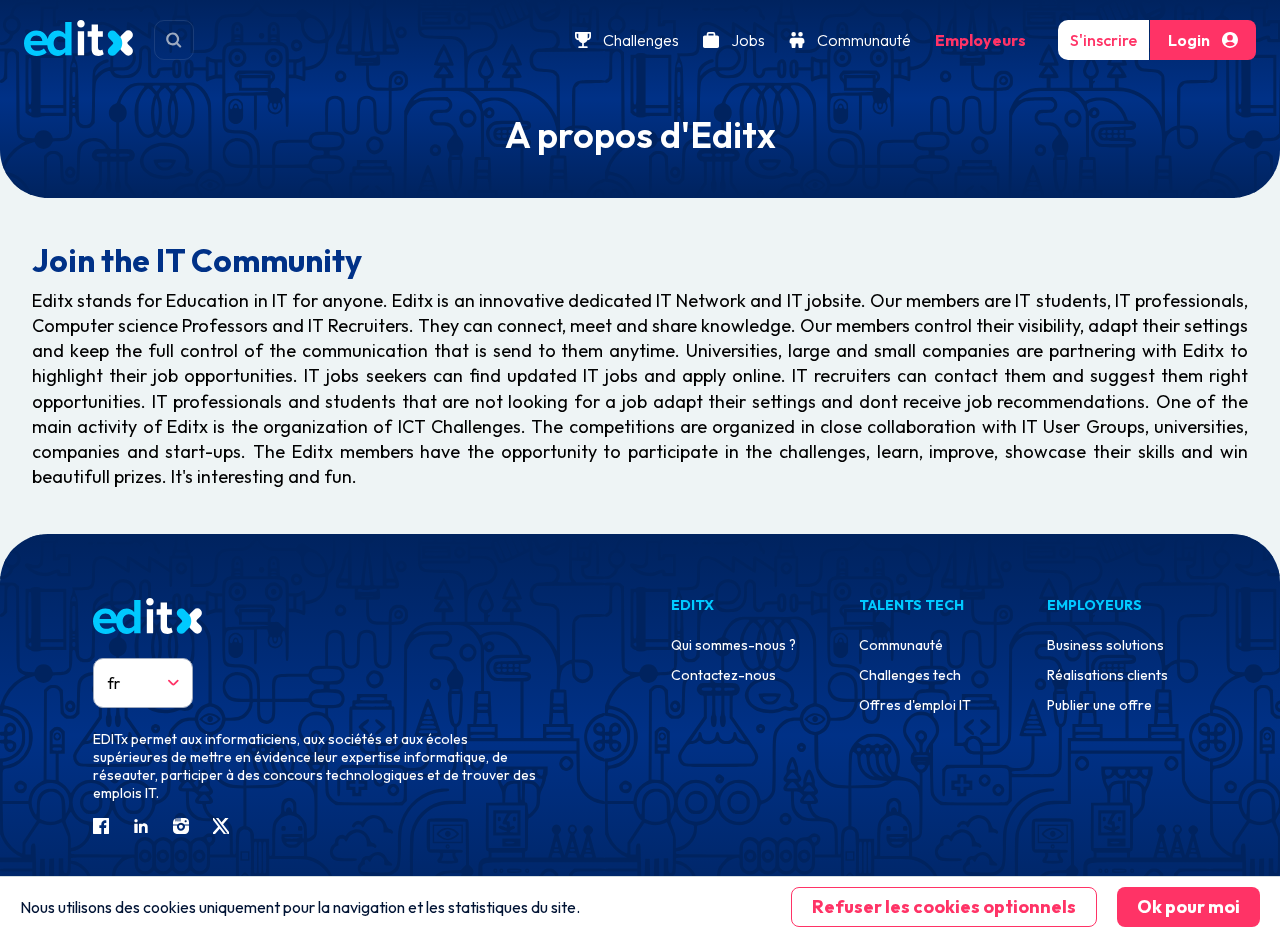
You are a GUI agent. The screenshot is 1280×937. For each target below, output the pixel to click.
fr (114, 683)
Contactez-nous (723, 675)
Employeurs (980, 40)
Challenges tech (910, 675)
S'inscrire (1103, 40)
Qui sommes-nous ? (733, 645)
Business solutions (1105, 645)
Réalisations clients (1107, 675)
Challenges (641, 40)
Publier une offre (1099, 705)
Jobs (748, 40)
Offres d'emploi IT (915, 705)
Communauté (864, 40)
